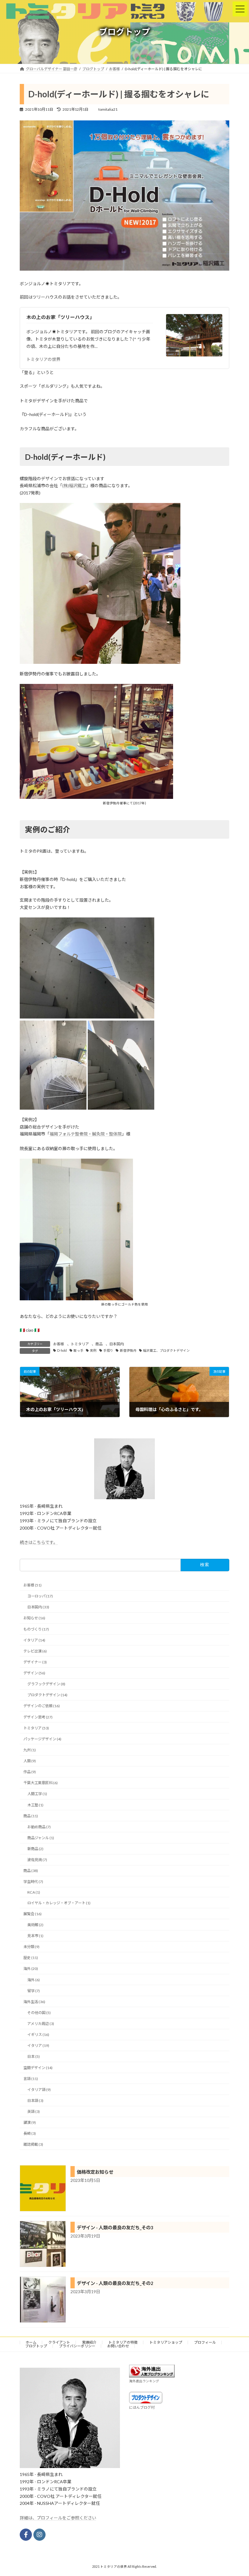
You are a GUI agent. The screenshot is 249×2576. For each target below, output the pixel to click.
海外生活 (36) (34, 2002)
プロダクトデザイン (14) (47, 1695)
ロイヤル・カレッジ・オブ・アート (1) (59, 1903)
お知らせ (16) (34, 1618)
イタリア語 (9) (39, 2090)
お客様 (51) (32, 1585)
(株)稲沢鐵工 (74, 485)
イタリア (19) (38, 2046)
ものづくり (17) (36, 1629)
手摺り (108, 1350)
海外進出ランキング (144, 2381)
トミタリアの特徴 (123, 2342)
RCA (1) (34, 1892)
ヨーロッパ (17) (40, 1596)
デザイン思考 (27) (38, 1717)
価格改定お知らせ (95, 2172)
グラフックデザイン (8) (46, 1684)
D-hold (62, 1350)
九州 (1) (30, 1750)
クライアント (59, 2342)
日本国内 (117, 1344)
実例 (93, 1350)
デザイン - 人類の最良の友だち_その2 (115, 2283)
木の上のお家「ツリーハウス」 (60, 317)
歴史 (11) (31, 1958)
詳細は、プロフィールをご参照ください (58, 2518)
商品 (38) (31, 1871)
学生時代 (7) (33, 1882)
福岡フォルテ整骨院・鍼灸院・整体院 (86, 1134)
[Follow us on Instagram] (39, 2535)
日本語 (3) (35, 2101)
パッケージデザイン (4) (42, 1739)
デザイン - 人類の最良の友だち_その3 (115, 2228)
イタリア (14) (34, 1640)
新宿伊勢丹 (128, 1350)
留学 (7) (34, 1990)
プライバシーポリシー (77, 2346)
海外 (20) (31, 1969)
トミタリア (80, 1344)
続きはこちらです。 (39, 1542)
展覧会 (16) (32, 1914)
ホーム (31, 2342)
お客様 (59, 1344)
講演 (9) (30, 2122)
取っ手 (78, 1350)
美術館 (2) (35, 1925)
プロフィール (205, 2342)
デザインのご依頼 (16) (42, 1706)
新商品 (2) (35, 1849)
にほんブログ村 (142, 2407)
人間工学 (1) (37, 1794)
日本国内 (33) (38, 1607)
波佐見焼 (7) (37, 1860)
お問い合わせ (118, 2346)
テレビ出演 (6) (35, 1651)
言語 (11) (31, 2078)
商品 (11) (31, 1816)
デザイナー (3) (35, 1662)
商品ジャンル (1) (41, 1838)
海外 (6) (34, 1980)
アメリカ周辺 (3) (41, 2024)
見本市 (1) (35, 1936)
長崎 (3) (30, 2133)
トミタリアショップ (166, 2342)
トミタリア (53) (36, 1728)
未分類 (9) (31, 1947)
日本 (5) (34, 2056)
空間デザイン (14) (38, 2067)
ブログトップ (36, 2346)
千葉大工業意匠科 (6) (41, 1783)
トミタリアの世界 (43, 359)
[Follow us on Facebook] (26, 2535)
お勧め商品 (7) (39, 1827)
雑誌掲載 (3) (33, 2144)
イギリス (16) (38, 2035)
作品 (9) (30, 1772)
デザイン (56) (34, 1673)
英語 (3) (34, 2111)
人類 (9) (30, 1761)
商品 (99, 1344)
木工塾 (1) (35, 1805)
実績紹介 (89, 2342)
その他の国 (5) (39, 2013)
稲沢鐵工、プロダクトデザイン (166, 1350)
